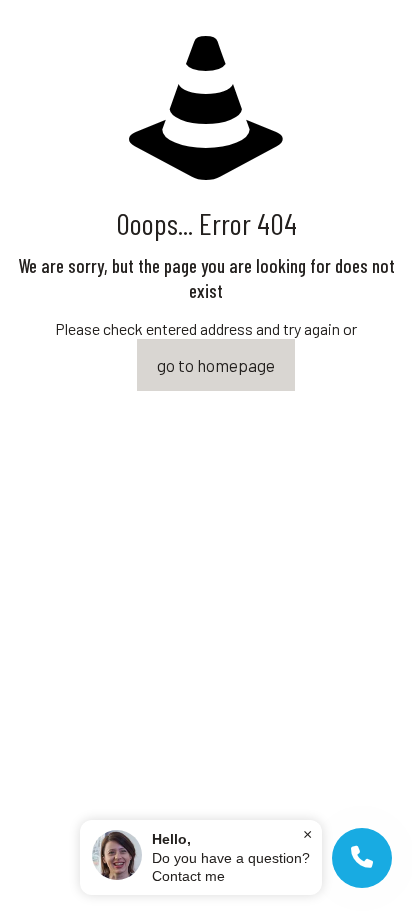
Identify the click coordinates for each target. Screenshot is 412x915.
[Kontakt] (362, 858)
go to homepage (216, 365)
